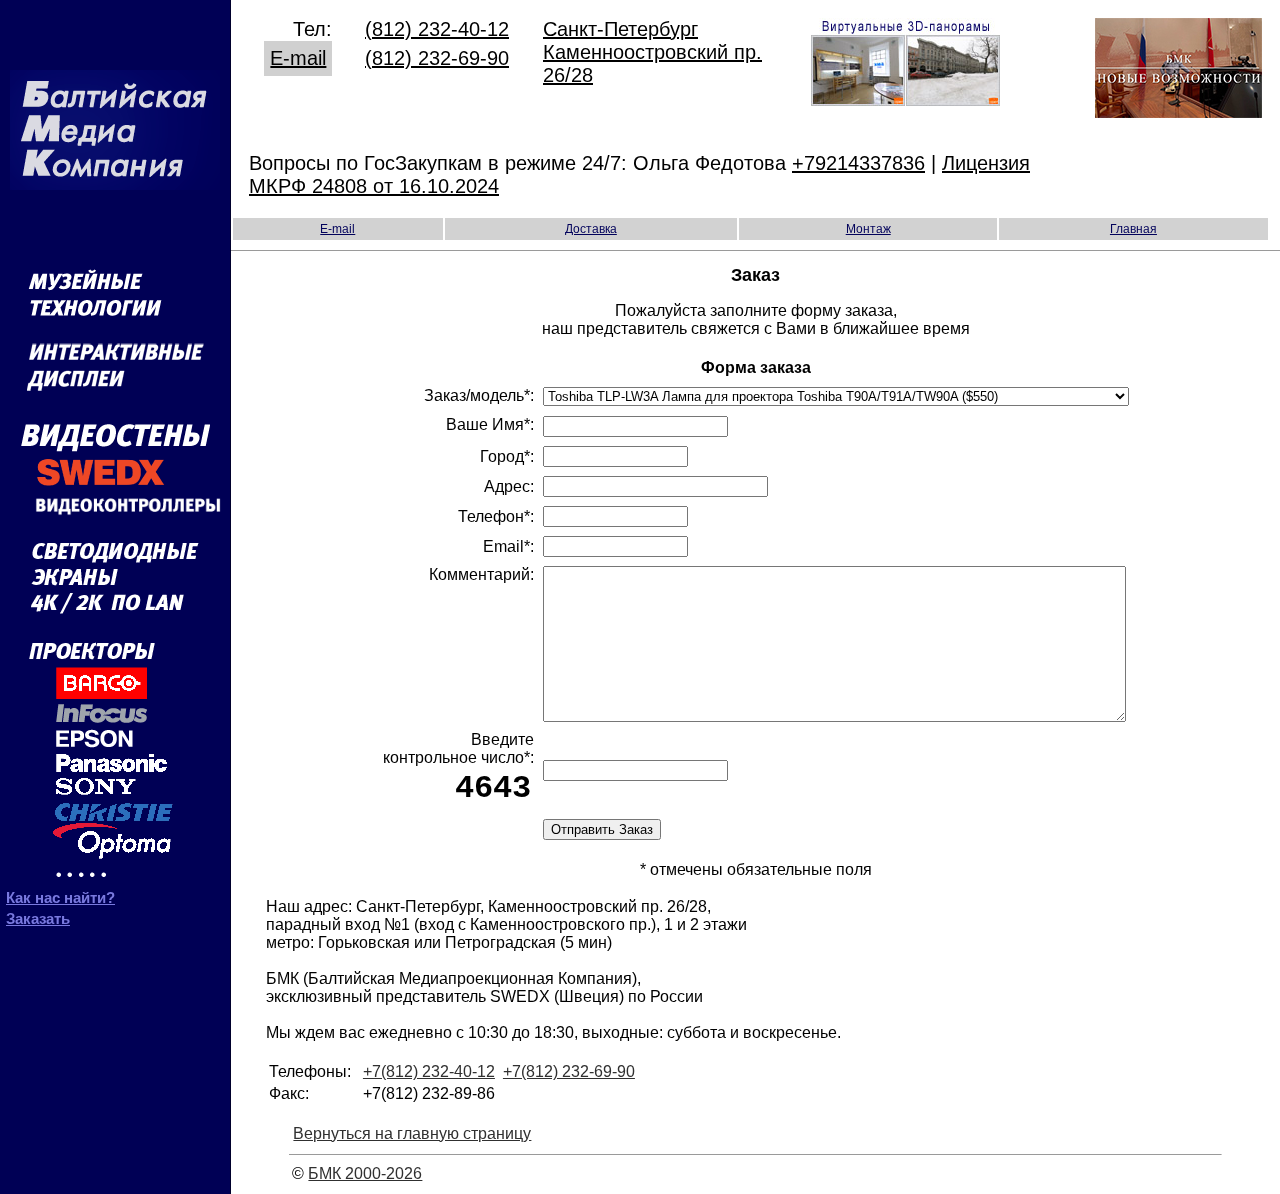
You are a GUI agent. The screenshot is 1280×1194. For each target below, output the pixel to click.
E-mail (298, 58)
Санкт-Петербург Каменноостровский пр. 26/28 (652, 52)
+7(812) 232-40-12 (429, 1071)
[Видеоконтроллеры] (115, 516)
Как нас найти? (60, 897)
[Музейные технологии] (115, 325)
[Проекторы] (101, 877)
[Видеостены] (115, 447)
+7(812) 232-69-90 (569, 1071)
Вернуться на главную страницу (412, 1133)
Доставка (591, 229)
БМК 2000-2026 (365, 1173)
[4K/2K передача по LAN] (115, 610)
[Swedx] (115, 484)
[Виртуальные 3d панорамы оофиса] (905, 99)
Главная (1133, 229)
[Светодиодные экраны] (115, 585)
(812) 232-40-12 (437, 29)
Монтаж (868, 229)
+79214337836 (858, 163)
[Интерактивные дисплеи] (115, 396)
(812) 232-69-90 (437, 58)
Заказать (38, 918)
